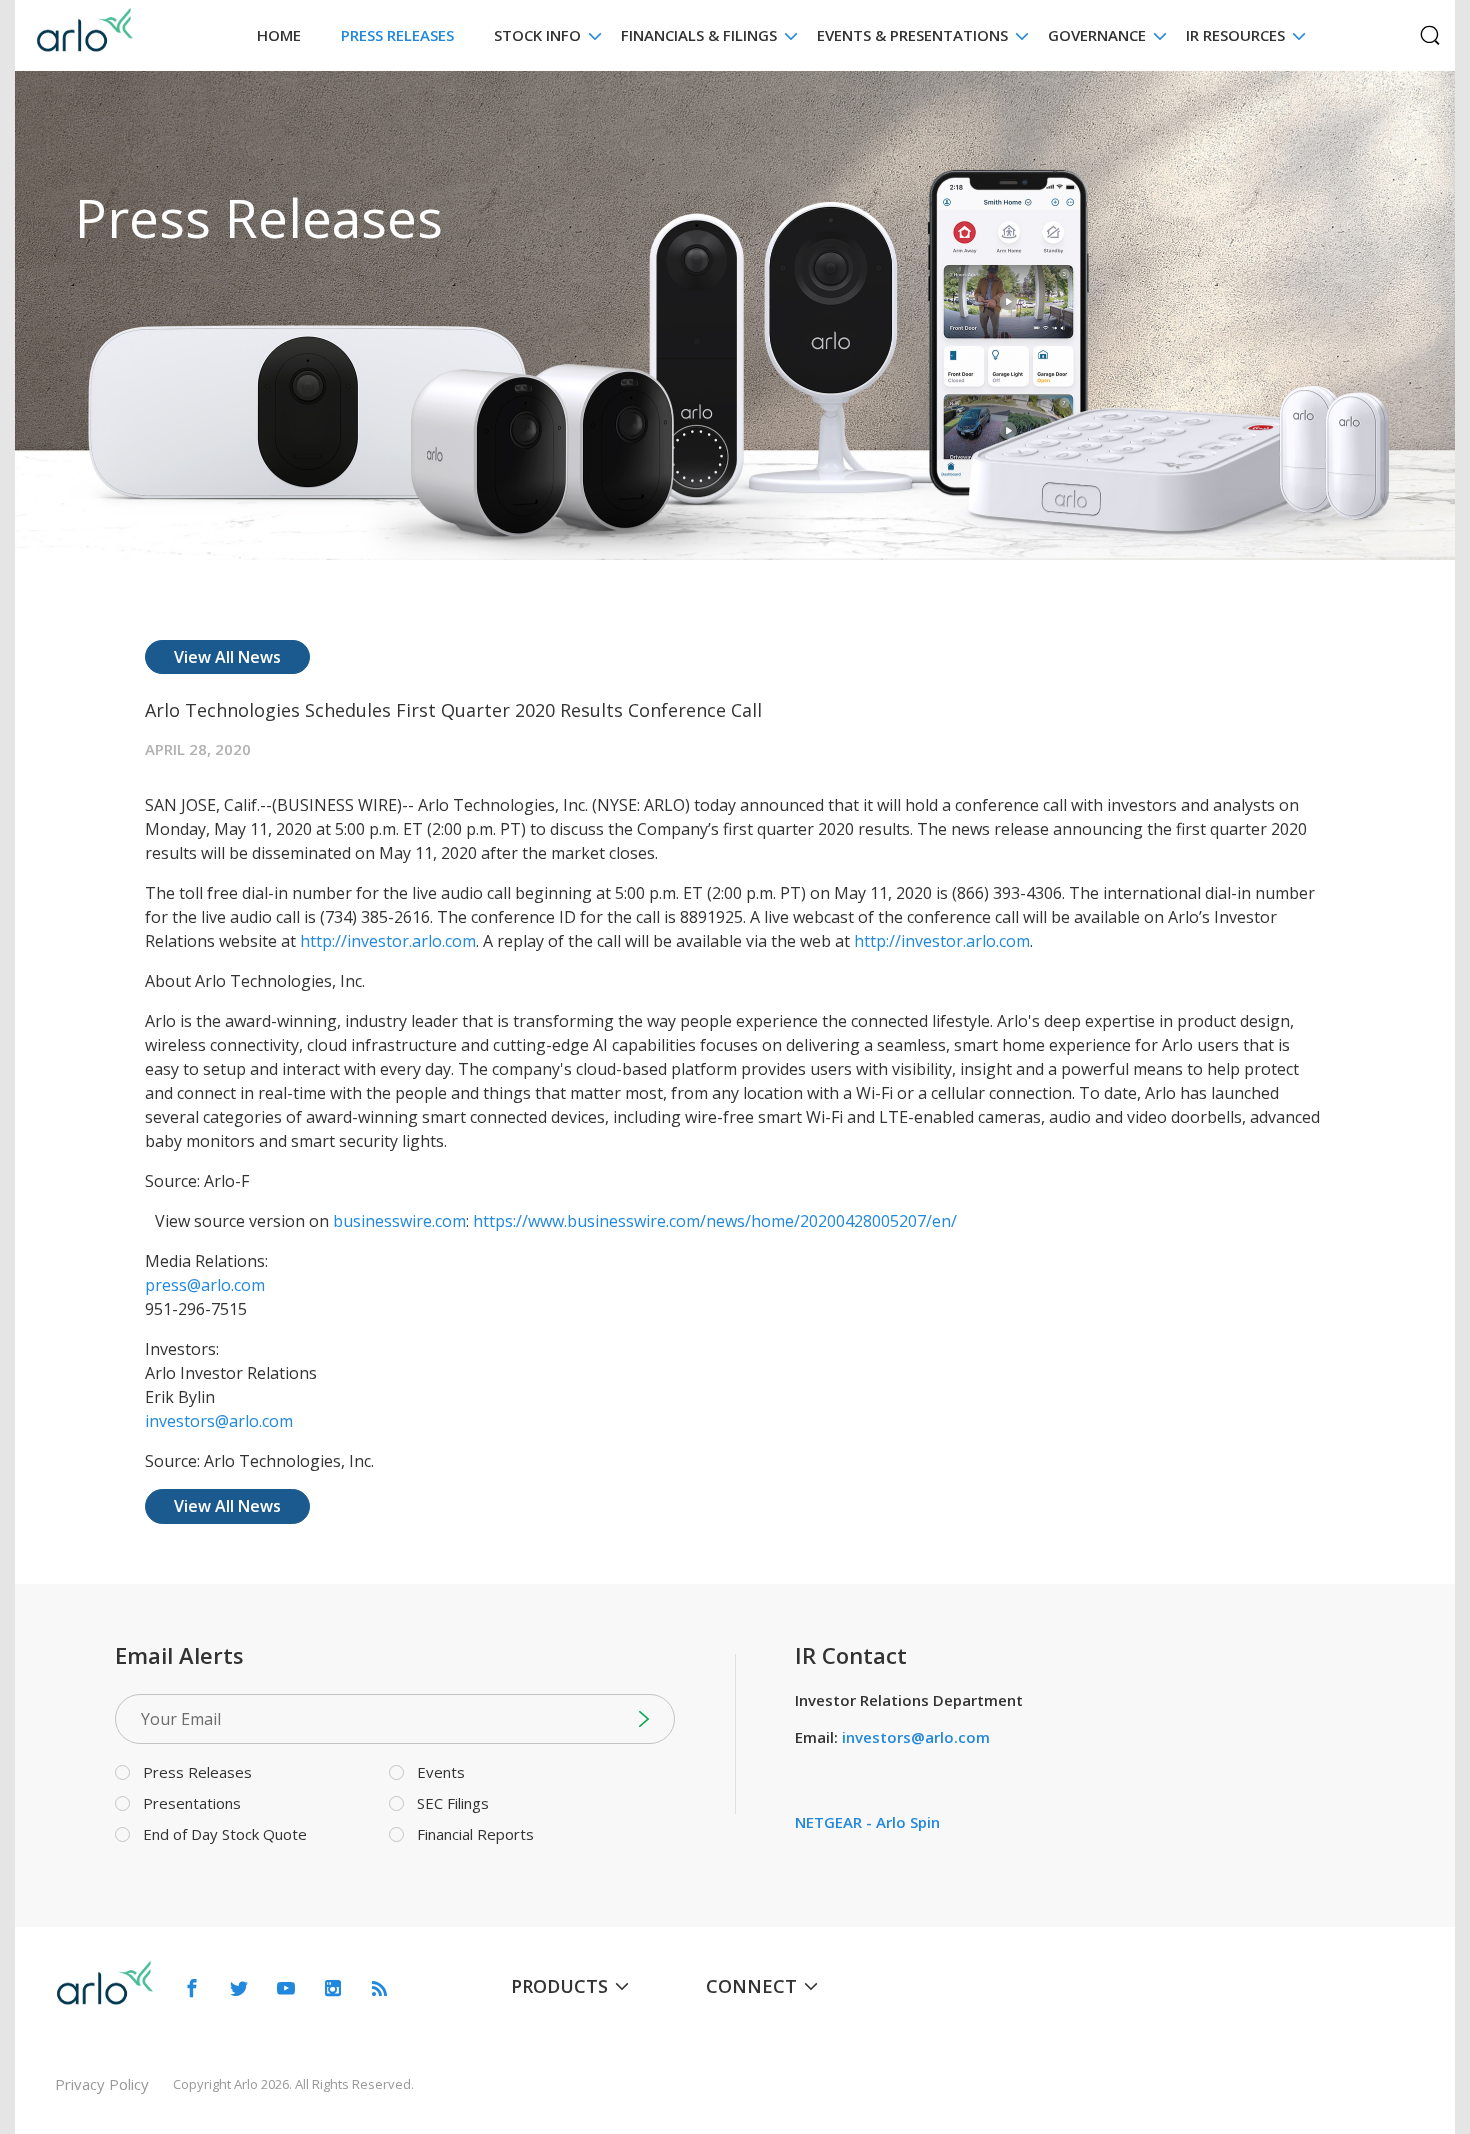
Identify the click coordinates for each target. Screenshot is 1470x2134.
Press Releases (397, 35)
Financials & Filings (699, 35)
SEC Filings (453, 1803)
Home (279, 35)
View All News (227, 657)
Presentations (192, 1803)
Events (441, 1772)
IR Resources (1235, 35)
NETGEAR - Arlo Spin (867, 1822)
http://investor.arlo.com (388, 941)
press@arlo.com (205, 1285)
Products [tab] (559, 1986)
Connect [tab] (751, 1986)
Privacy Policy (102, 2084)
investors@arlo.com (219, 1421)
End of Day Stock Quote (225, 1834)
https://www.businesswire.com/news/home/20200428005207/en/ (715, 1221)
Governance (1097, 35)
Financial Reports (475, 1834)
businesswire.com (399, 1221)
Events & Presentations (912, 35)
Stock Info (537, 35)
